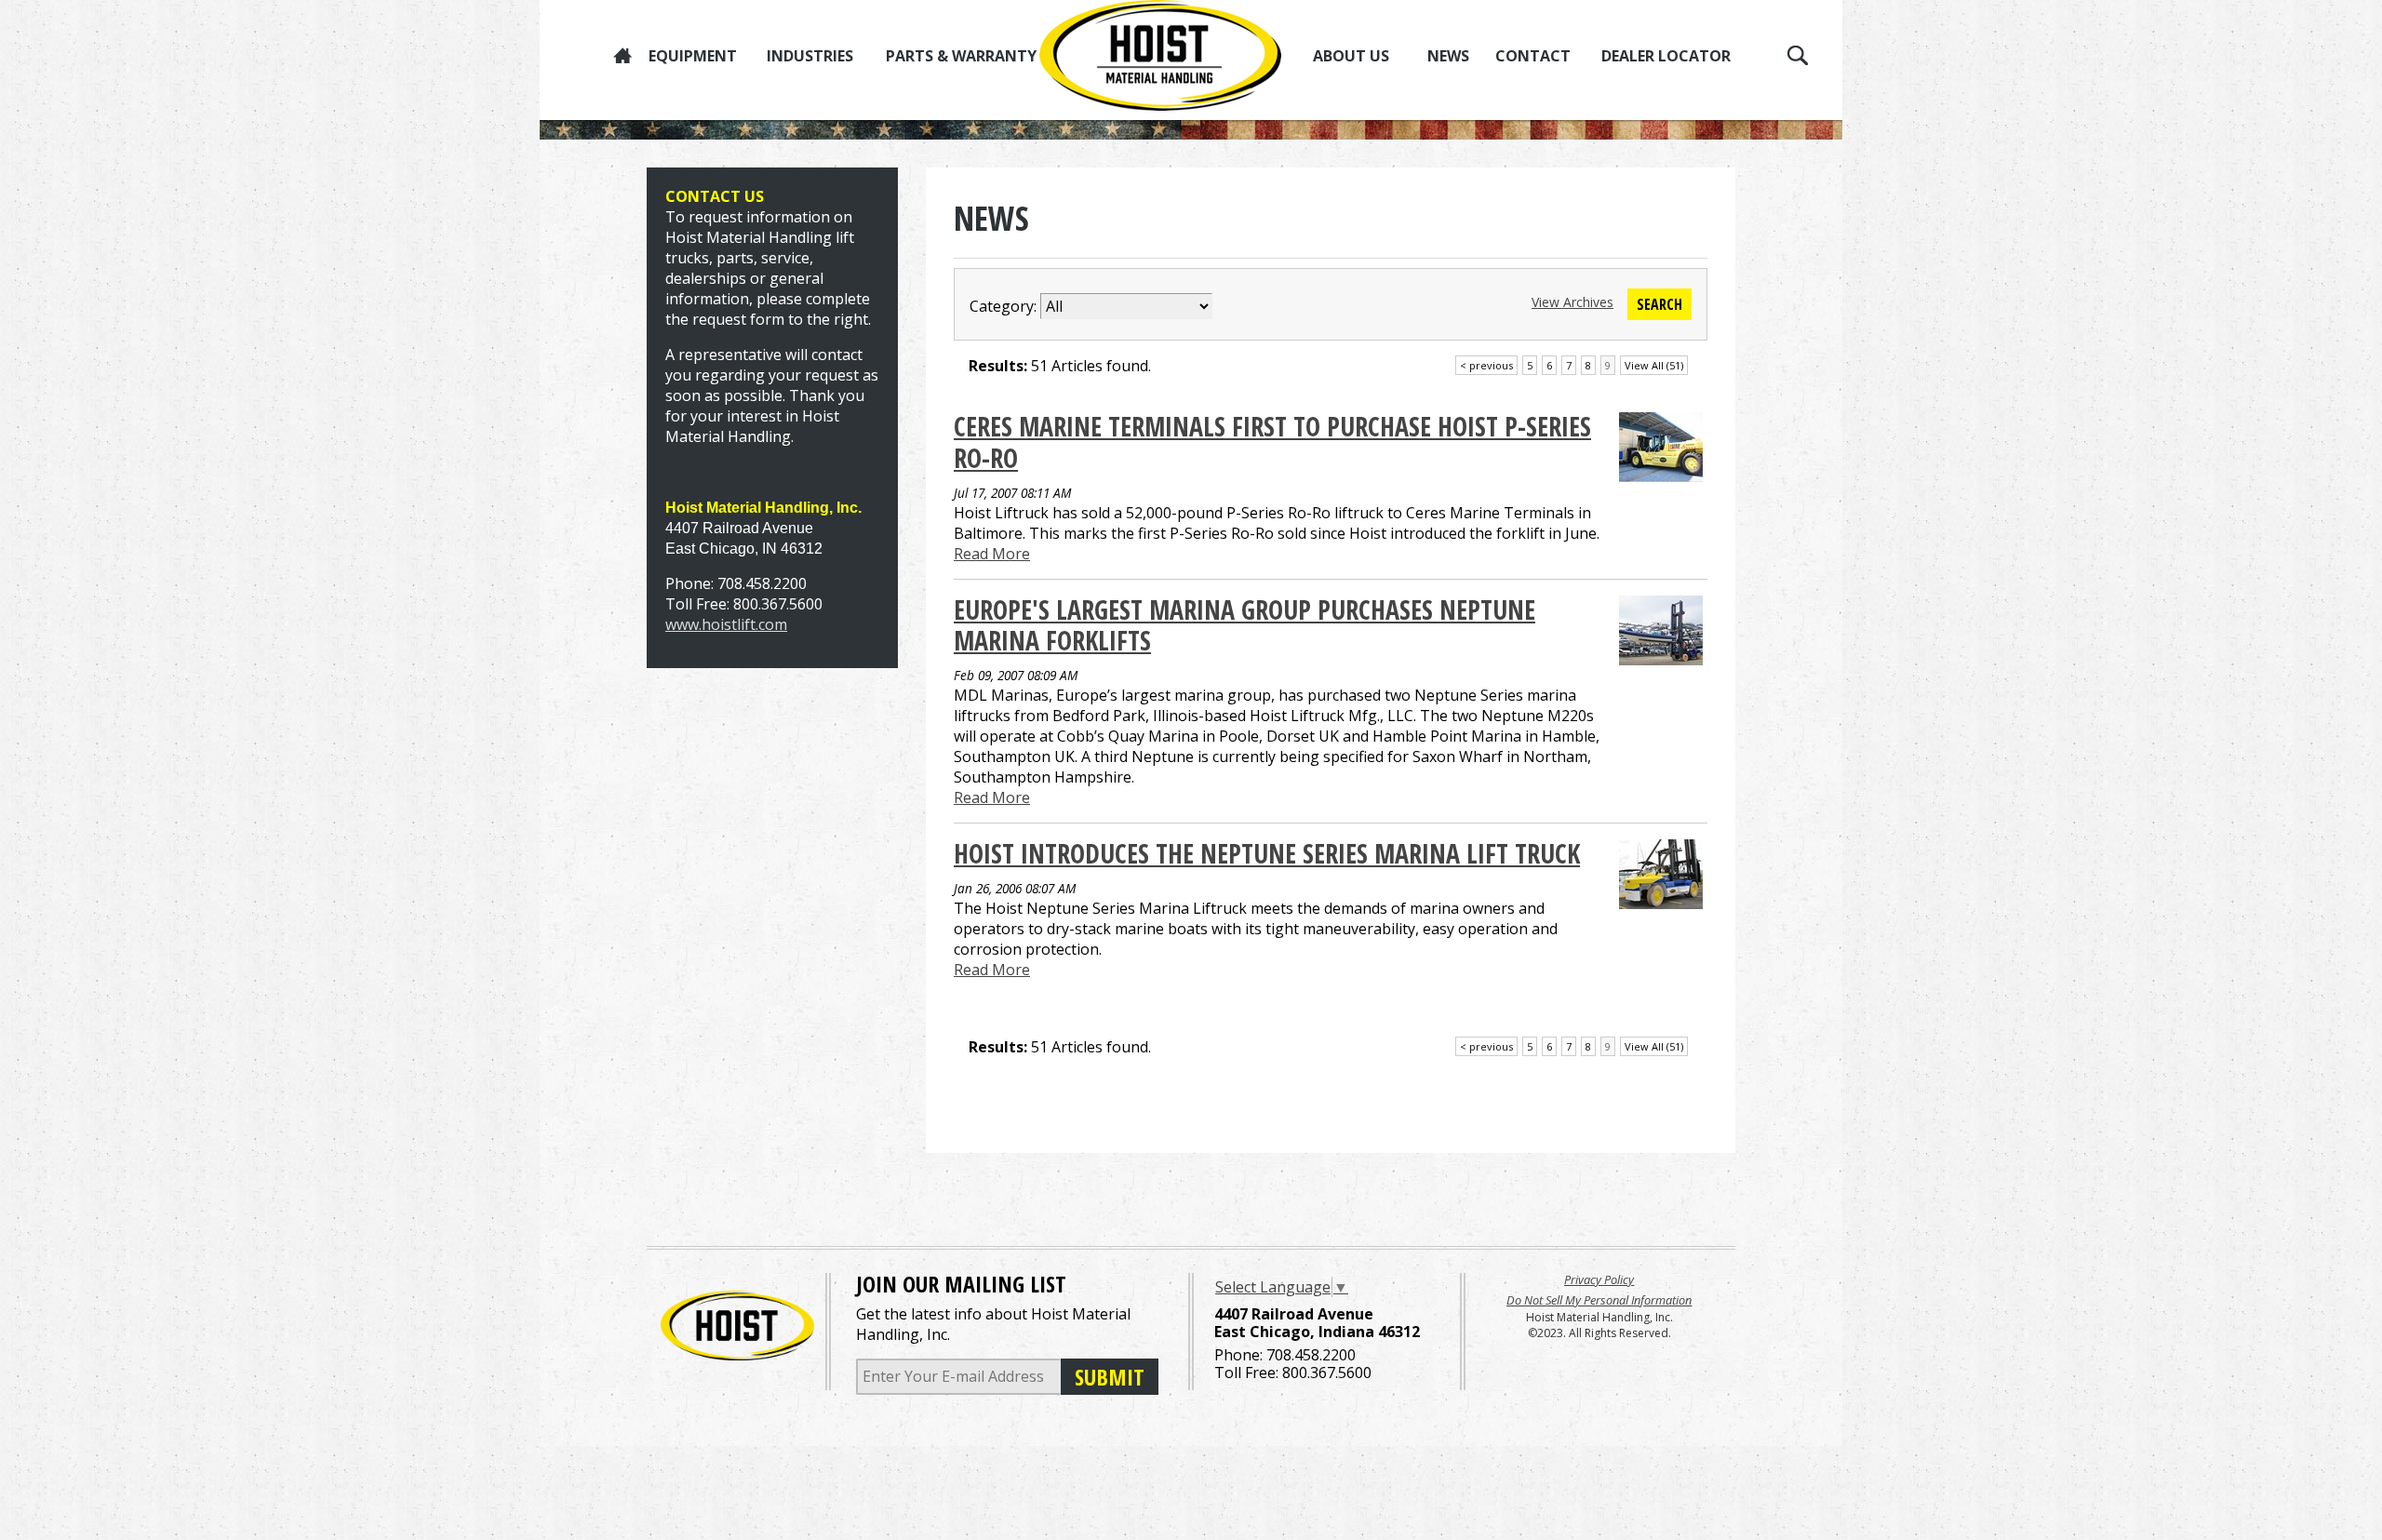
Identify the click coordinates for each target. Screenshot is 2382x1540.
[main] (1331, 660)
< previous (1486, 365)
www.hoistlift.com (726, 624)
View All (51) (1654, 365)
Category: (1003, 306)
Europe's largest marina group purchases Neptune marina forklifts (1245, 625)
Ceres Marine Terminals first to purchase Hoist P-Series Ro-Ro (1272, 442)
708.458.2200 (1311, 1355)
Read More (992, 554)
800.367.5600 (1327, 1373)
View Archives (1572, 302)
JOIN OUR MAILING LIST (961, 1284)
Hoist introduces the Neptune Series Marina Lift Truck (1267, 853)
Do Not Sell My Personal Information (1599, 1300)
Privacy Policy (1599, 1279)
